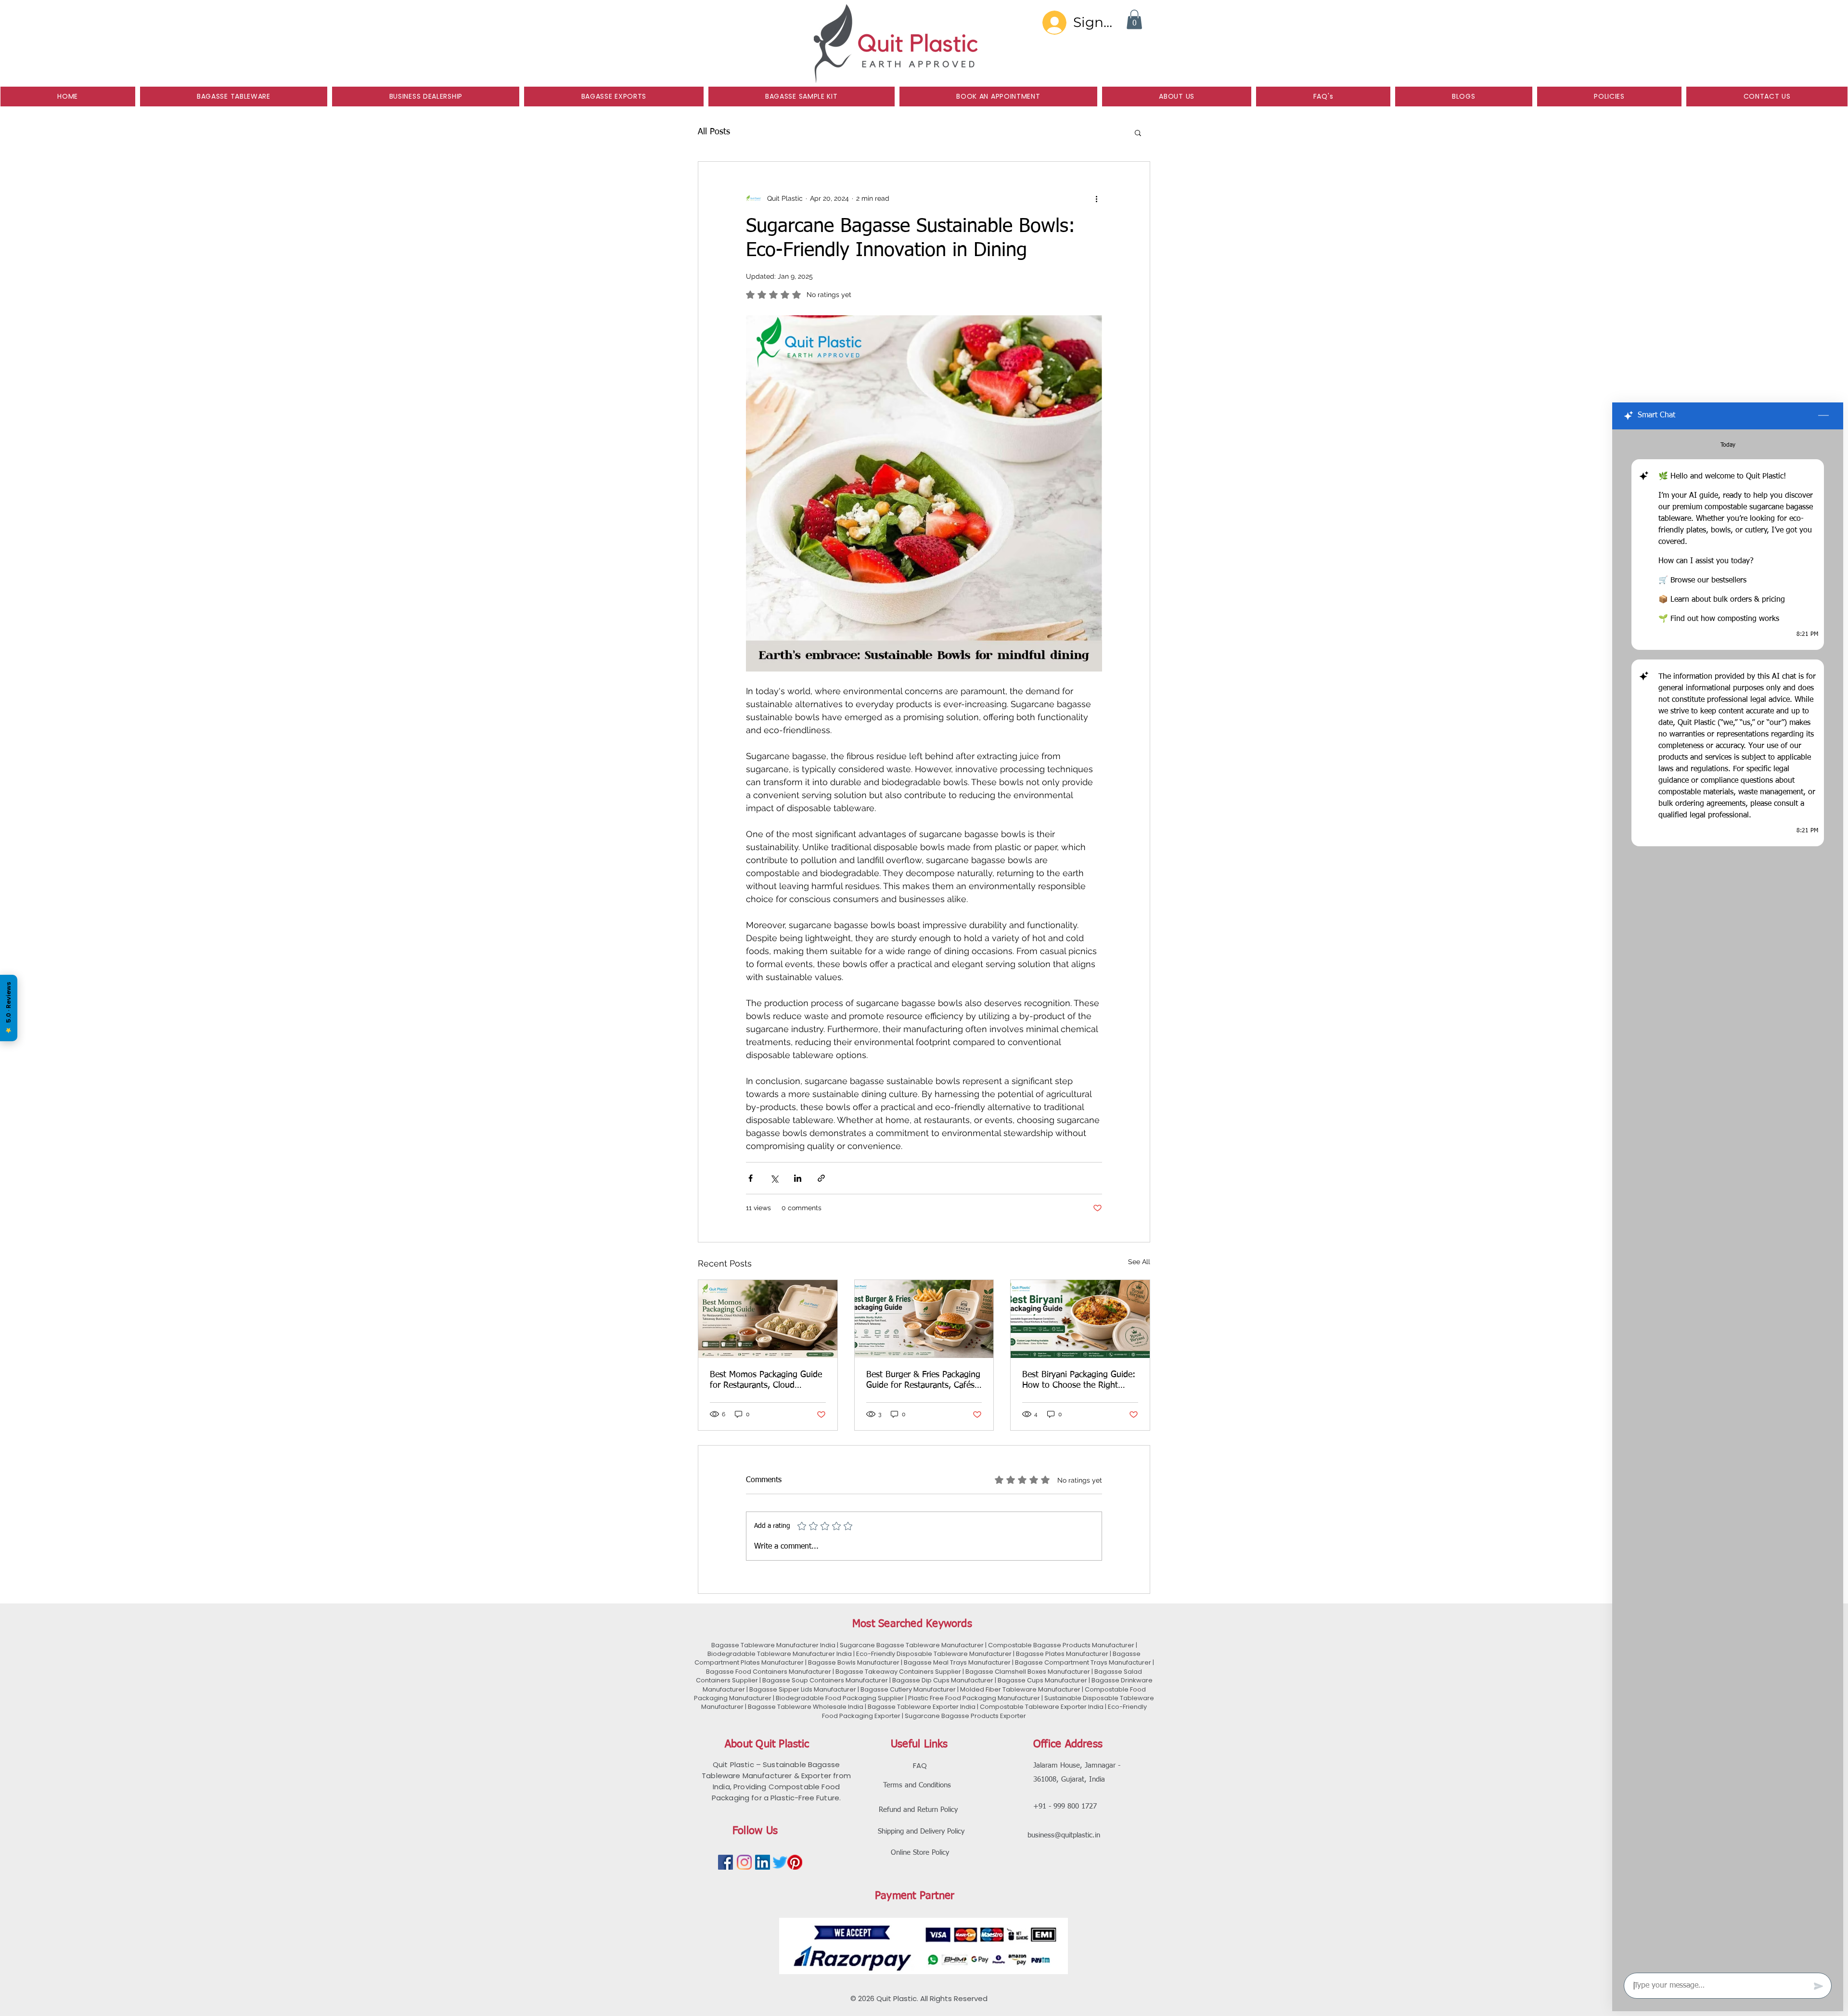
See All (1139, 1262)
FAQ (920, 1765)
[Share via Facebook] (751, 1178)
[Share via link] (821, 1178)
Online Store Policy (920, 1853)
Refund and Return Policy (918, 1810)
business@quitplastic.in (1064, 1835)
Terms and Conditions (917, 1785)
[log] (1728, 1198)
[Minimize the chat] (1823, 416)
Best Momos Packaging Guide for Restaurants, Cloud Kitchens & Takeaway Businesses (766, 1381)
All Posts (714, 132)
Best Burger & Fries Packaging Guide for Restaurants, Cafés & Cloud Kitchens (923, 1381)
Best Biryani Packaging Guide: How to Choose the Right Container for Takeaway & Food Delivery (1079, 1381)
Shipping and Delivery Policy (921, 1831)
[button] (1134, 19)
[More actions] (1096, 198)
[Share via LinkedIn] (798, 1178)
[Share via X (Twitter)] (774, 1178)
